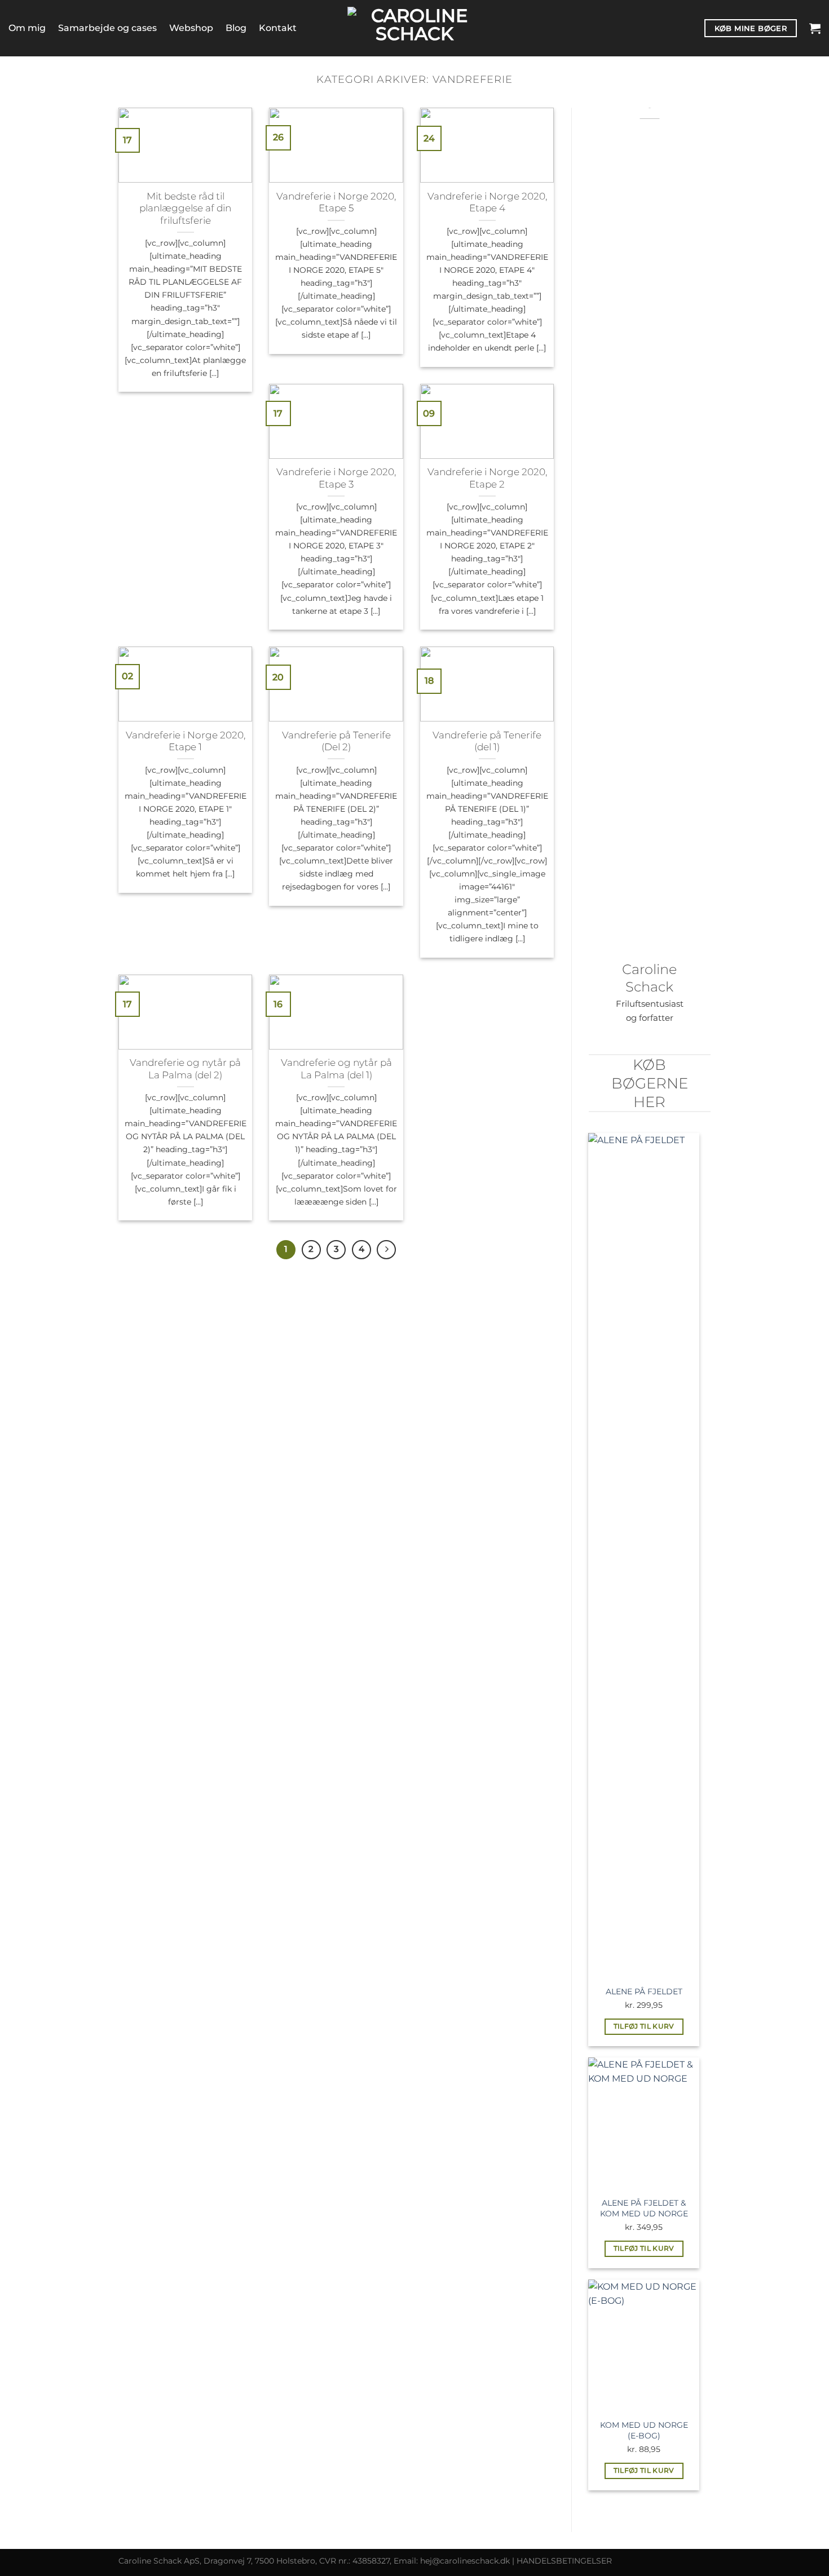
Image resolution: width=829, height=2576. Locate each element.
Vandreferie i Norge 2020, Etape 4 (487, 202)
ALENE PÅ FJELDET (644, 1991)
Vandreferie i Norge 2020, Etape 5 (336, 202)
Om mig (27, 28)
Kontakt (278, 28)
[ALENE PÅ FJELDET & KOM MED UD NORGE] (644, 2124)
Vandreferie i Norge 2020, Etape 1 (186, 741)
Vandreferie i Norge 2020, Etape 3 (336, 478)
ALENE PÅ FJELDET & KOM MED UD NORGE (644, 2208)
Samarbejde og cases (107, 28)
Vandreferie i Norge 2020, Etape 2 (487, 478)
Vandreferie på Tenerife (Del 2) (336, 741)
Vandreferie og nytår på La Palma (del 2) (185, 1069)
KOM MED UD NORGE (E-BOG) (644, 2430)
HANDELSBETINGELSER (564, 2561)
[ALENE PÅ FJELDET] (644, 1556)
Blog (236, 28)
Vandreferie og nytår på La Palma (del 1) (336, 1069)
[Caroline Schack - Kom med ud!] (415, 28)
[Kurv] (815, 28)
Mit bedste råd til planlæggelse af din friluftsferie (185, 208)
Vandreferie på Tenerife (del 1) (487, 741)
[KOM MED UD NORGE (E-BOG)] (644, 2346)
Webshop (191, 28)
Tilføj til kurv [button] (644, 2026)
